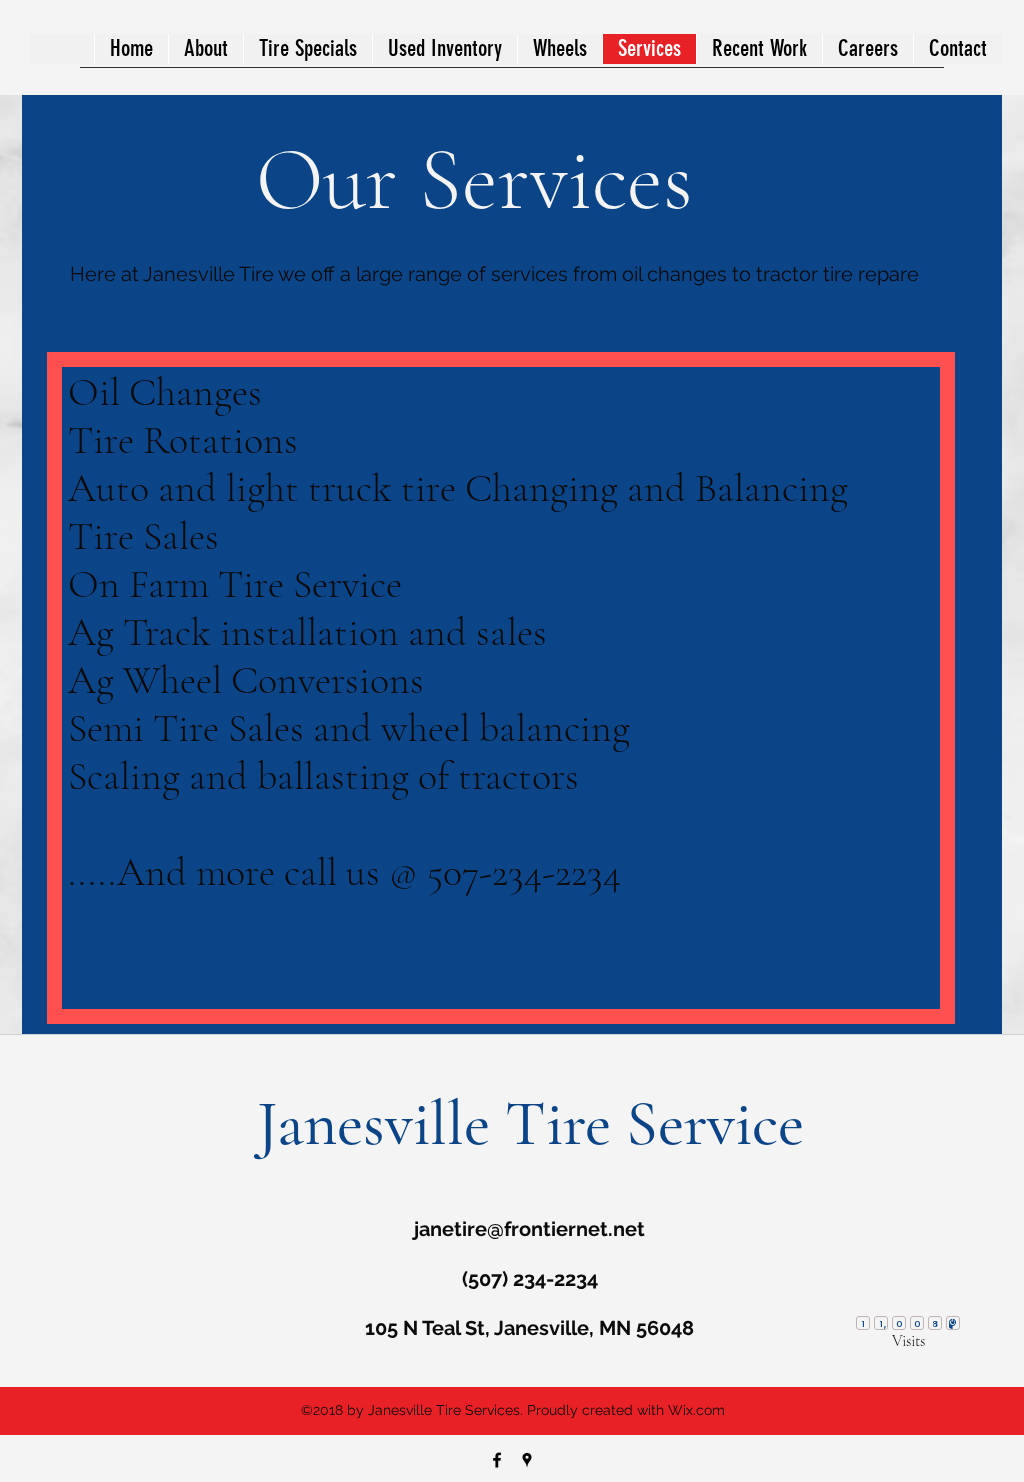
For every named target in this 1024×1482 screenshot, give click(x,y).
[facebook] (497, 1460)
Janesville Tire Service (530, 1123)
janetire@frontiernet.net (529, 1229)
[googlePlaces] (527, 1460)
